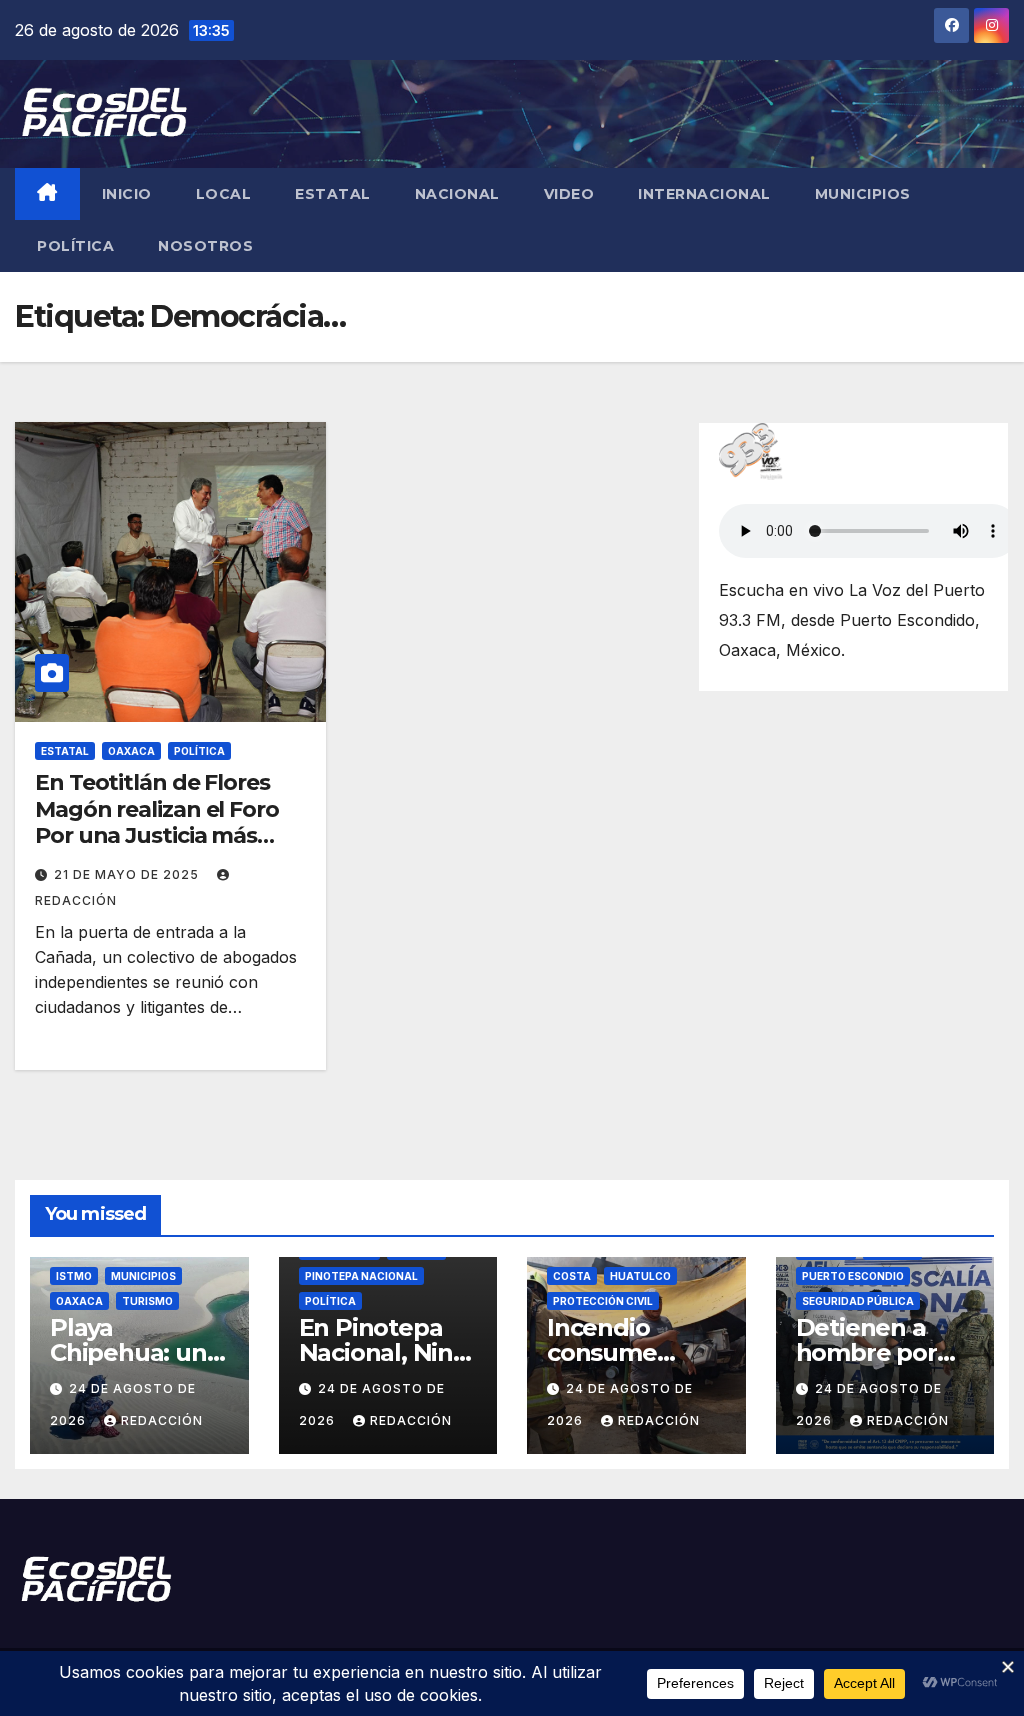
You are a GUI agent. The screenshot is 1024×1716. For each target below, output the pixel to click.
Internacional (704, 194)
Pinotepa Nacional (361, 1276)
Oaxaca (131, 751)
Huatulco (640, 1276)
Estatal (333, 194)
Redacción (162, 1420)
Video (569, 194)
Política (75, 246)
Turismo (147, 1301)
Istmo (74, 1276)
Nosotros (205, 246)
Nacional (457, 194)
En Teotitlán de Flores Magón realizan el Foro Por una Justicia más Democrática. (157, 822)
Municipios (863, 194)
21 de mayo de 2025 (128, 874)
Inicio (127, 194)
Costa (572, 1276)
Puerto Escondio (853, 1276)
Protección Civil (603, 1301)
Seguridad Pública (858, 1301)
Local (224, 194)
